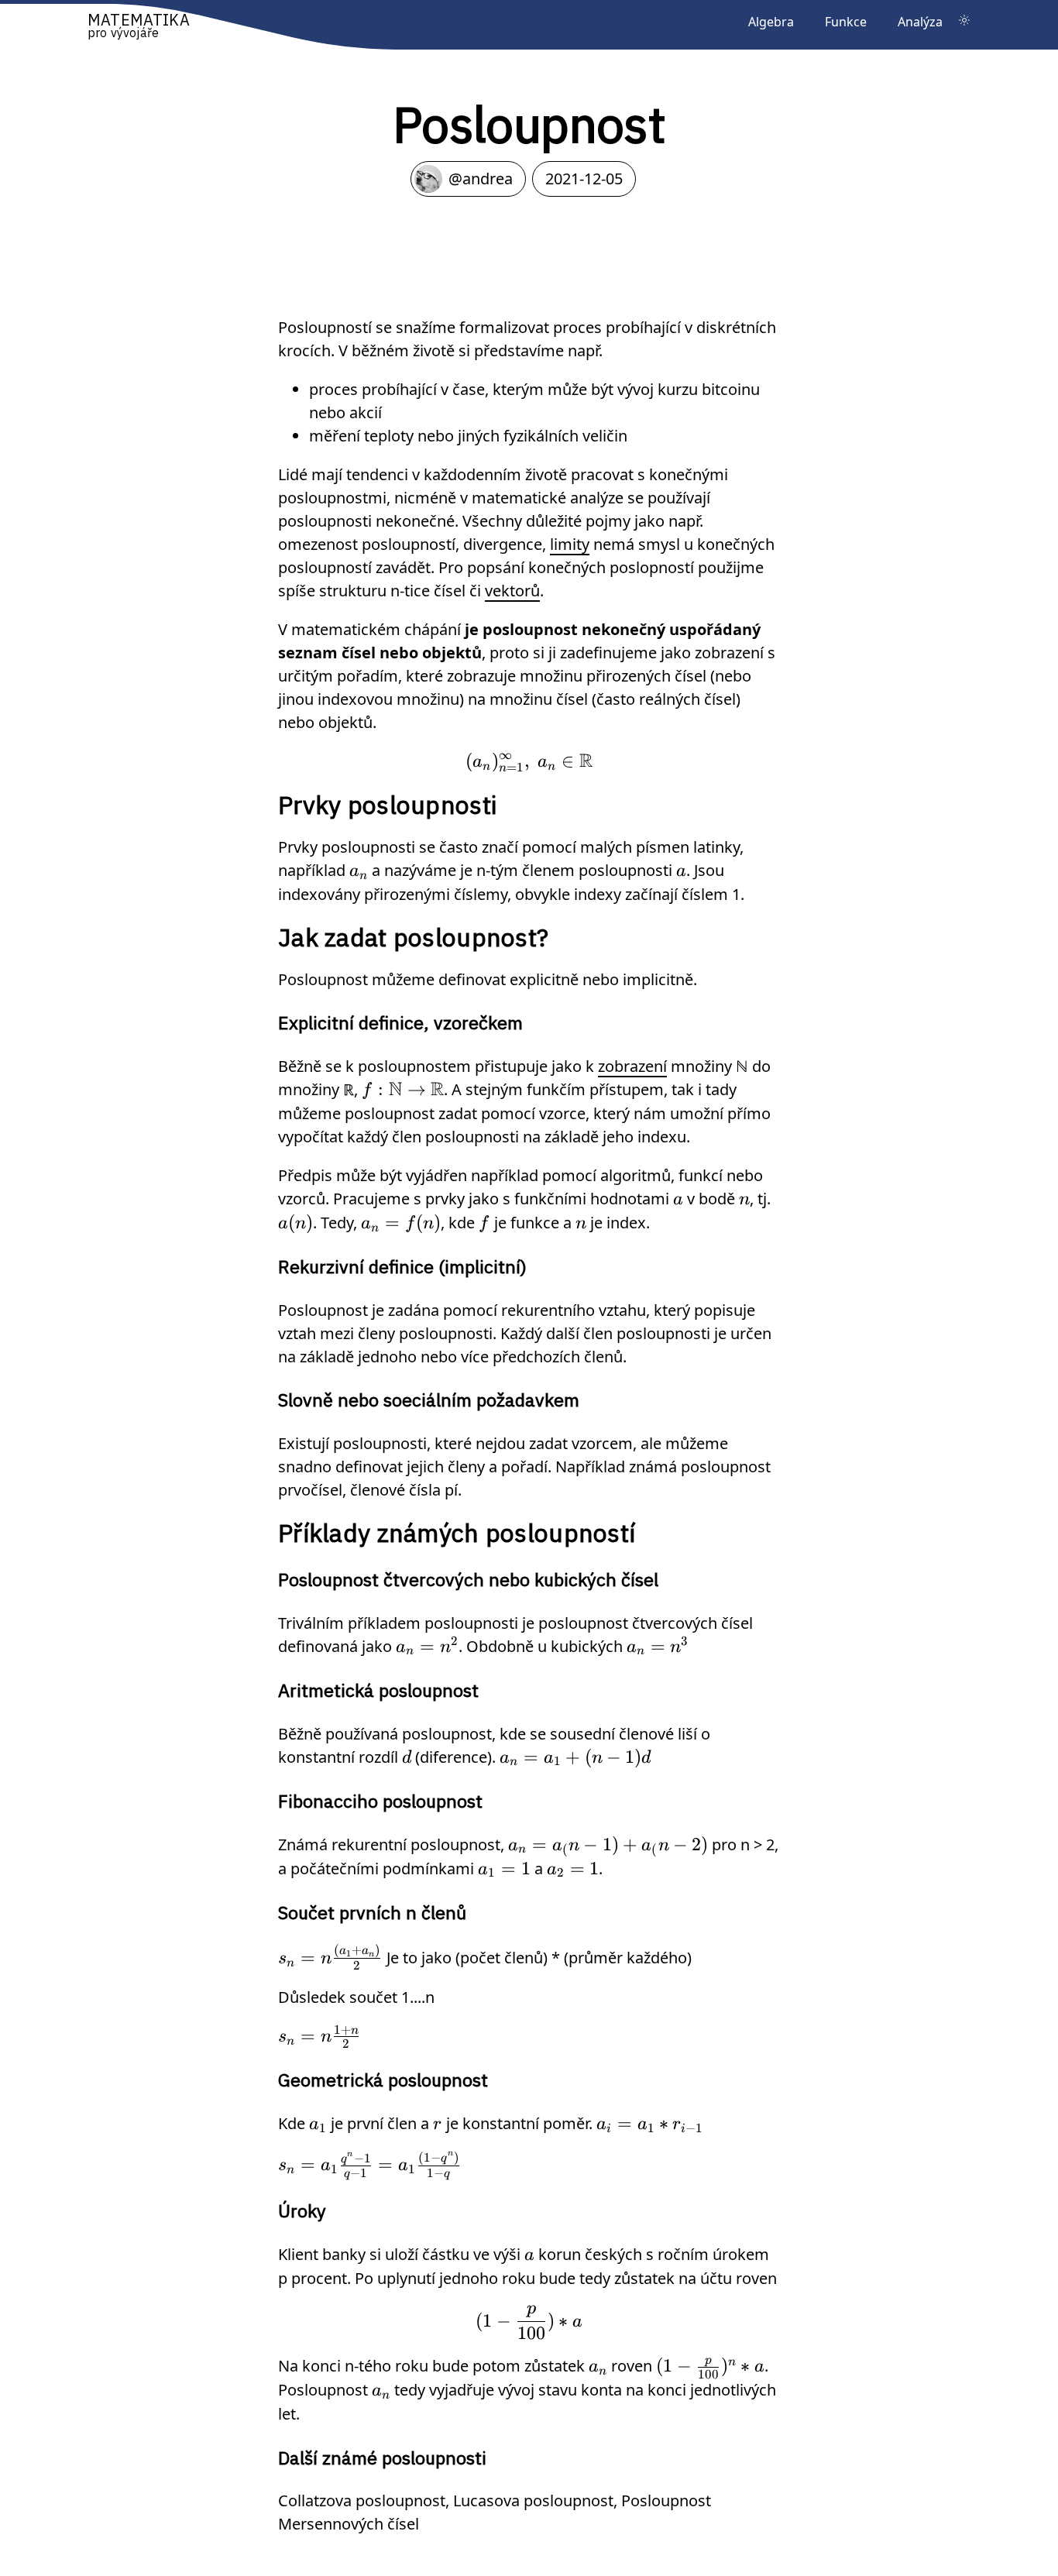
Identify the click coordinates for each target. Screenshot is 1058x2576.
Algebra (771, 22)
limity (570, 544)
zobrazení (632, 1066)
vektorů (512, 591)
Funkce (846, 22)
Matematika (139, 24)
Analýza (920, 22)
